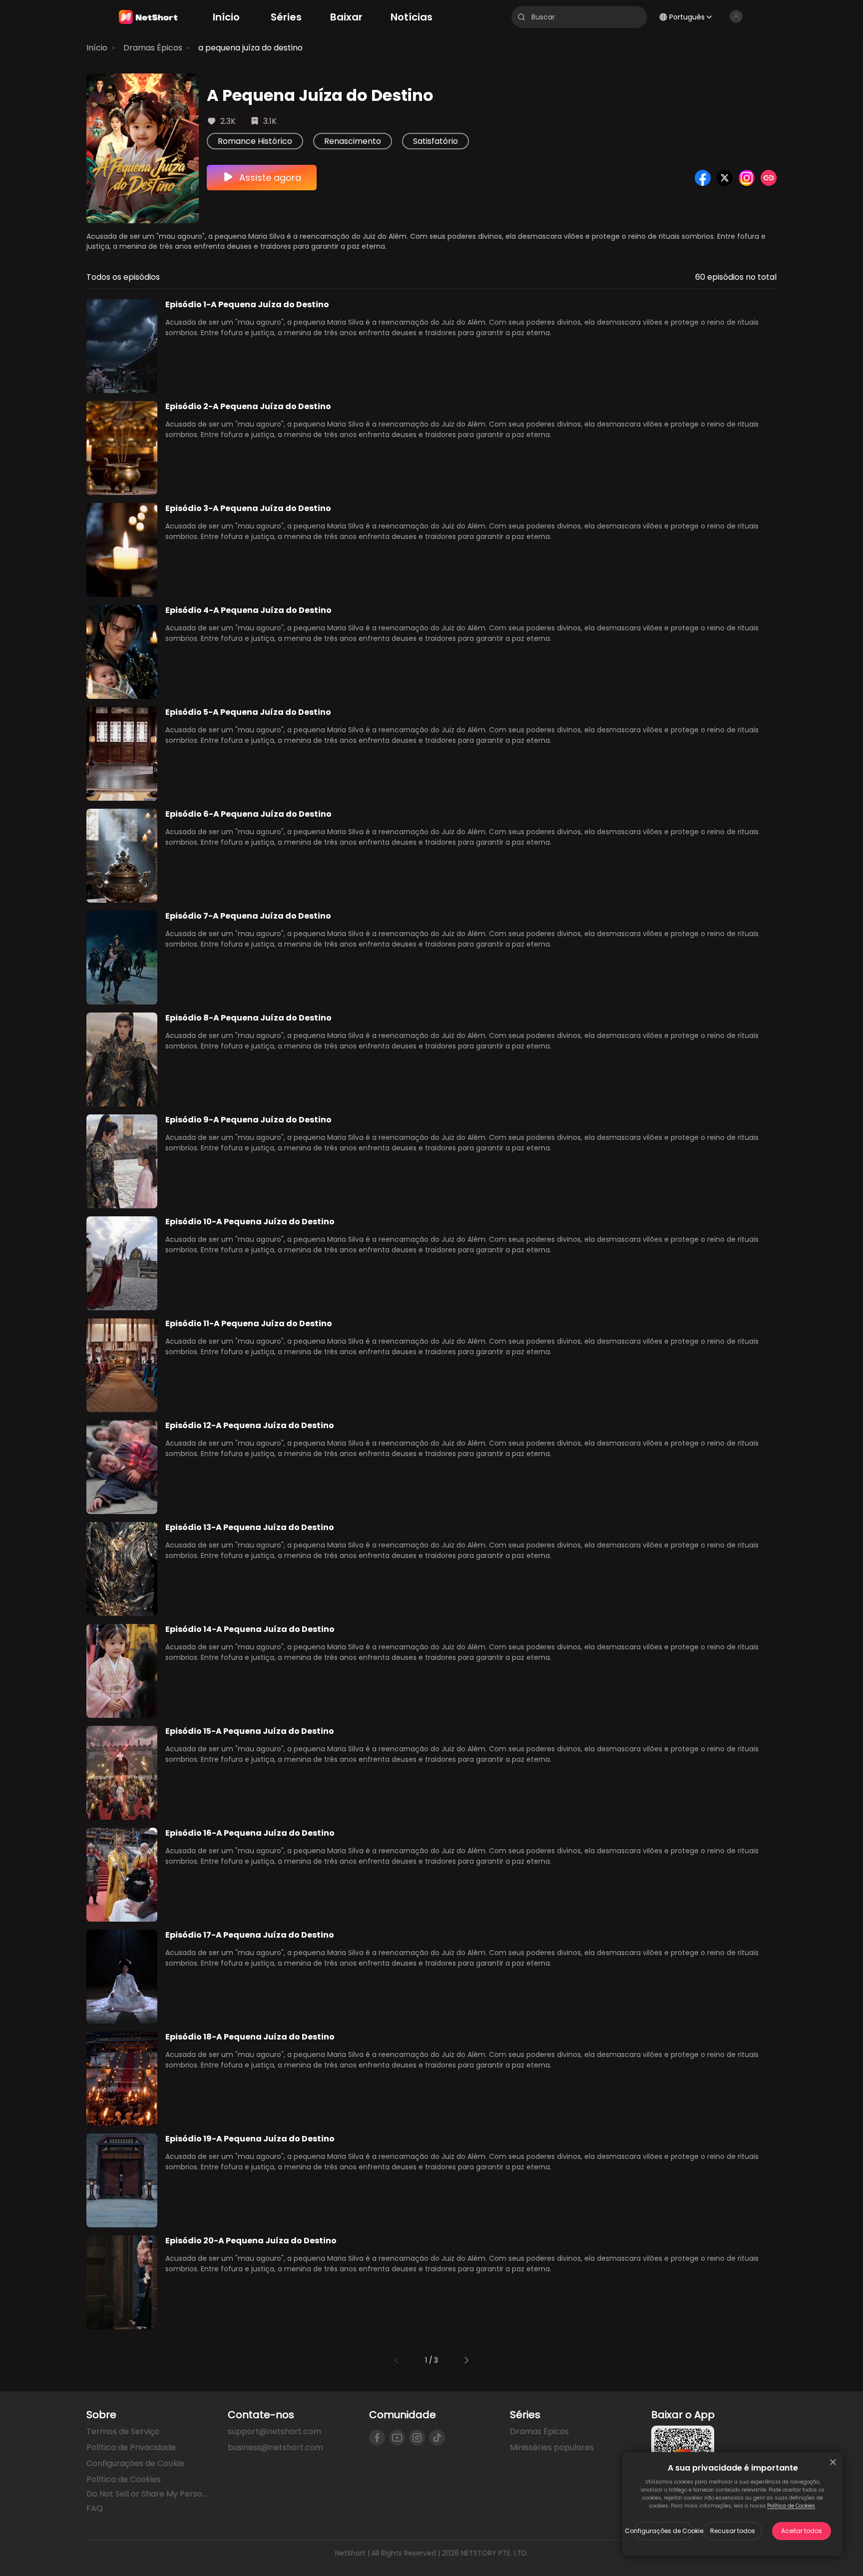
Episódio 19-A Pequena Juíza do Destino (250, 2139)
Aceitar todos (802, 2531)
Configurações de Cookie (664, 2531)
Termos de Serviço (123, 2431)
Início (97, 48)
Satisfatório (435, 141)
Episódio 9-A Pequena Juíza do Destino (248, 1120)
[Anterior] (397, 2360)
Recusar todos (733, 2531)
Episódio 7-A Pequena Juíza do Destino (248, 916)
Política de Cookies (791, 2506)
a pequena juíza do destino (250, 48)
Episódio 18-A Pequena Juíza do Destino (250, 2037)
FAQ (95, 2508)
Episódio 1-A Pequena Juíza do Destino (247, 304)
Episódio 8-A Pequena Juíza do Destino (248, 1018)
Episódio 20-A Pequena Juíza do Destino (251, 2241)
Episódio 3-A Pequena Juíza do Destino (248, 508)
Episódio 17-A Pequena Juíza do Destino (250, 1935)
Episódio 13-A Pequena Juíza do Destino (250, 1527)
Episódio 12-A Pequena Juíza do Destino (250, 1425)
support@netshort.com (274, 2431)
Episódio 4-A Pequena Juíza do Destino (248, 610)
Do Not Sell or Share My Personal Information (149, 2494)
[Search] (521, 17)
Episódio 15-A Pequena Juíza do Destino (250, 1731)
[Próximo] (466, 2360)
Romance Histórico (255, 141)
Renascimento (353, 141)
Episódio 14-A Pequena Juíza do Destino (250, 1629)
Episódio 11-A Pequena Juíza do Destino (249, 1323)
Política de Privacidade (131, 2447)
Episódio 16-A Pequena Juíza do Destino (250, 1833)
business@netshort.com (275, 2447)
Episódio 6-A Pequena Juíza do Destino (248, 814)
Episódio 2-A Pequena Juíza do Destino (248, 406)
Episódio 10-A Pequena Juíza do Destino (250, 1222)
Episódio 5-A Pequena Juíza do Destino (248, 712)
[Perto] (833, 2462)
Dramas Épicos (153, 48)
